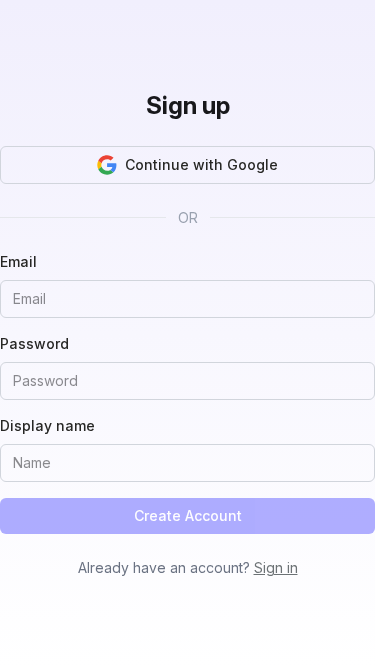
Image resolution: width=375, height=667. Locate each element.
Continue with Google (201, 164)
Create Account (188, 515)
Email (18, 261)
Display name (47, 425)
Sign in (276, 567)
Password (34, 343)
